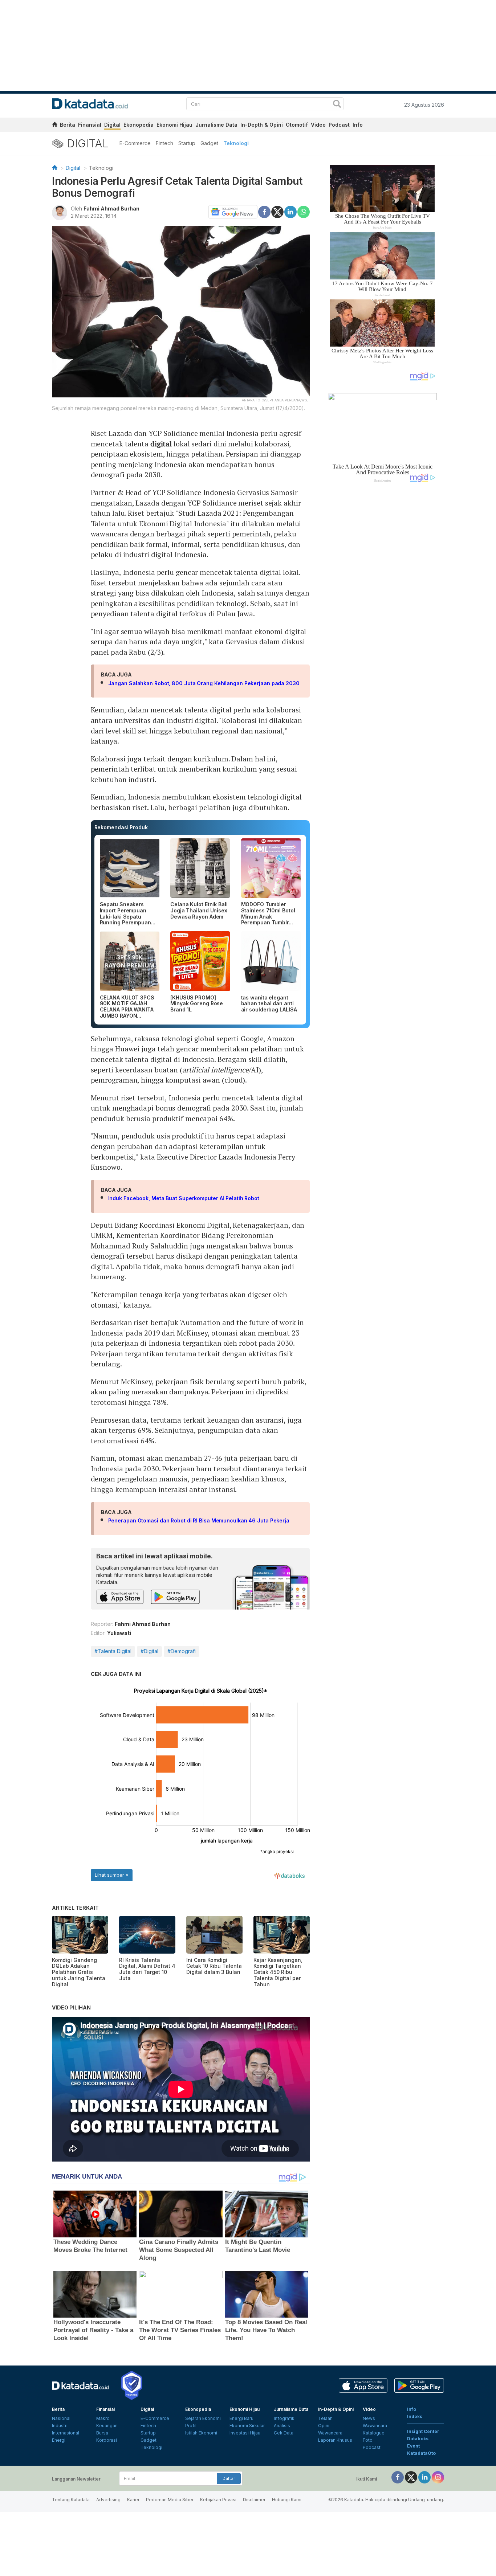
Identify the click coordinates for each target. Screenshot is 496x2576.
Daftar (229, 2478)
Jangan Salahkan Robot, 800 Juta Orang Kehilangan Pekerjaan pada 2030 (204, 683)
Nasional (61, 2418)
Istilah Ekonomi (201, 2433)
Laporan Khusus (335, 2440)
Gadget (209, 143)
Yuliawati (119, 1633)
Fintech (164, 143)
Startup (187, 143)
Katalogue (374, 2433)
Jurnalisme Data (216, 125)
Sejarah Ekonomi (203, 2418)
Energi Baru (241, 2418)
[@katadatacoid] (438, 2477)
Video (318, 125)
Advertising (108, 2500)
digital (161, 444)
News (369, 2418)
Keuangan (107, 2426)
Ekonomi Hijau (174, 125)
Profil (191, 2426)
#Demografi (182, 1651)
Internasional (66, 2433)
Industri (60, 2426)
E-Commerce (135, 143)
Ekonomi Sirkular (247, 2426)
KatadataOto (421, 2453)
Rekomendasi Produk (121, 827)
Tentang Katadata (71, 2500)
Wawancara (330, 2433)
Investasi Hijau (245, 2433)
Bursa (102, 2433)
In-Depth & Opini (262, 125)
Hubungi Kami (287, 2500)
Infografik (284, 2418)
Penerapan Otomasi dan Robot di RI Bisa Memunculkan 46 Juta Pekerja (199, 1520)
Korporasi (107, 2440)
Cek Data (284, 2433)
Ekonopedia (139, 125)
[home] (54, 126)
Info (358, 125)
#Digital (149, 1651)
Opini (324, 2426)
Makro (103, 2418)
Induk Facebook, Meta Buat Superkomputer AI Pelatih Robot (184, 1198)
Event (413, 2446)
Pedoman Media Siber (170, 2500)
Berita (68, 125)
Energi (59, 2440)
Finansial (90, 125)
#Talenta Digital (113, 1651)
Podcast (339, 125)
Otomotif (297, 125)
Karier (133, 2500)
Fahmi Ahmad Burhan (111, 208)
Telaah (325, 2418)
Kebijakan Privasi (218, 2500)
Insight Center (423, 2431)
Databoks (418, 2439)
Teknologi (236, 143)
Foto (368, 2440)
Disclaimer (254, 2500)
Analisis (282, 2426)
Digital (112, 125)
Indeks (415, 2416)
